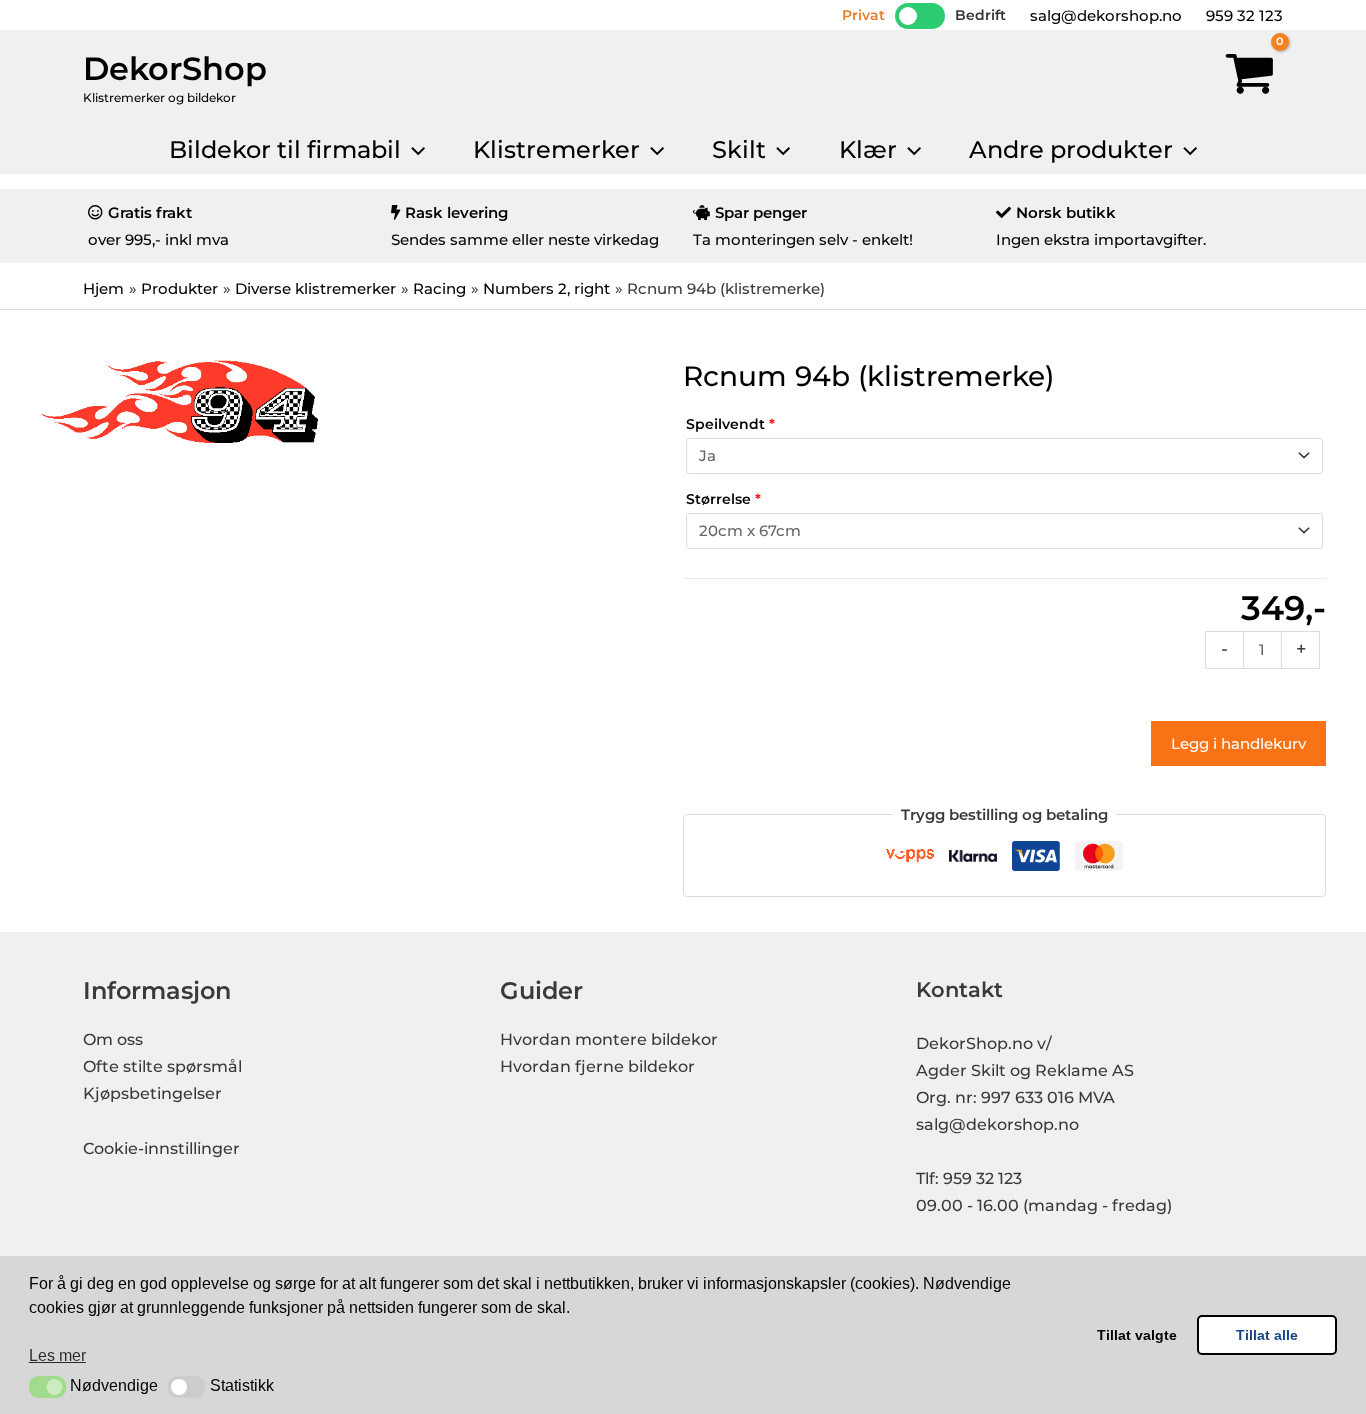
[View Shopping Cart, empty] (1250, 78)
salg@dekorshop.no (1104, 15)
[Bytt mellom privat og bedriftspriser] (920, 16)
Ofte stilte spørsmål (162, 1066)
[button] (47, 1387)
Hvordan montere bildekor (609, 1039)
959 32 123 (1242, 15)
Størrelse (723, 499)
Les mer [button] (57, 1355)
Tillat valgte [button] (1137, 1335)
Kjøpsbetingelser (152, 1093)
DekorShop (175, 68)
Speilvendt (730, 424)
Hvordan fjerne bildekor (597, 1066)
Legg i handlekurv (1238, 743)
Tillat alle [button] (1267, 1335)
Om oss (113, 1039)
